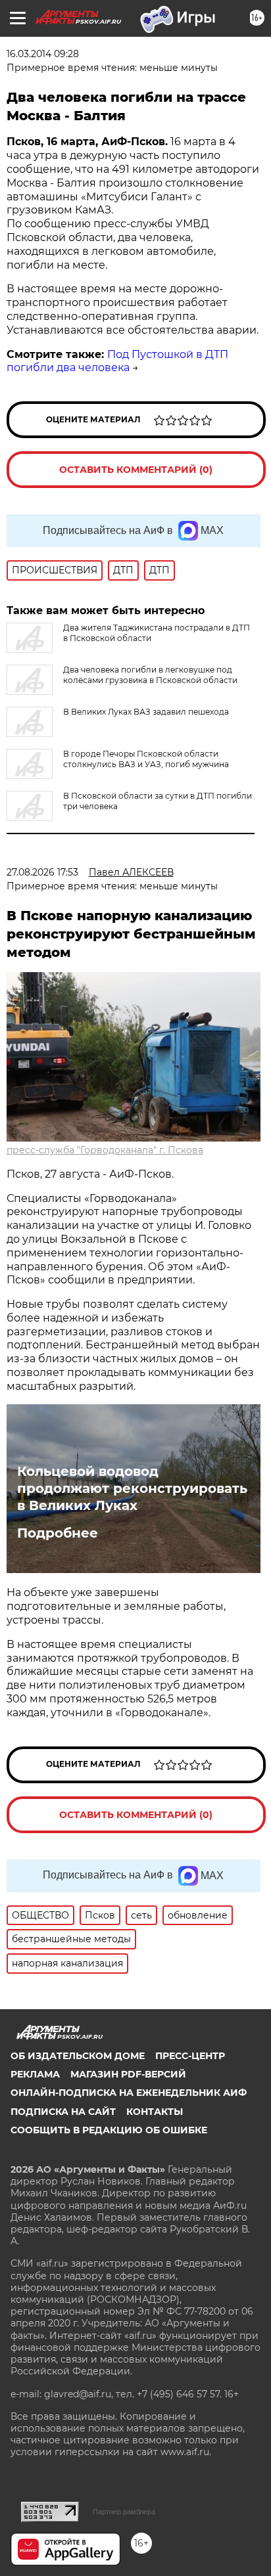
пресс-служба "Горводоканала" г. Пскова (105, 1150)
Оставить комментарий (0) (136, 470)
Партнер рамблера (124, 2512)
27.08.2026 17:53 (42, 872)
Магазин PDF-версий (128, 2074)
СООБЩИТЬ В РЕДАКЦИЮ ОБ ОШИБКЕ (109, 2130)
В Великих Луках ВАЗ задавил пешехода (146, 712)
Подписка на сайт (63, 2112)
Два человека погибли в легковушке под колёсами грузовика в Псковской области (150, 675)
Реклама (35, 2074)
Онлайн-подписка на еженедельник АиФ (129, 2093)
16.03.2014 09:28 (43, 54)
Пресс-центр (190, 2056)
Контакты (155, 2112)
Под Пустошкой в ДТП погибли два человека (117, 361)
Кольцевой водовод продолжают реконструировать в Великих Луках (132, 1488)
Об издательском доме (78, 2056)
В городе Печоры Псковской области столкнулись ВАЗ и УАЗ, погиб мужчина (146, 759)
